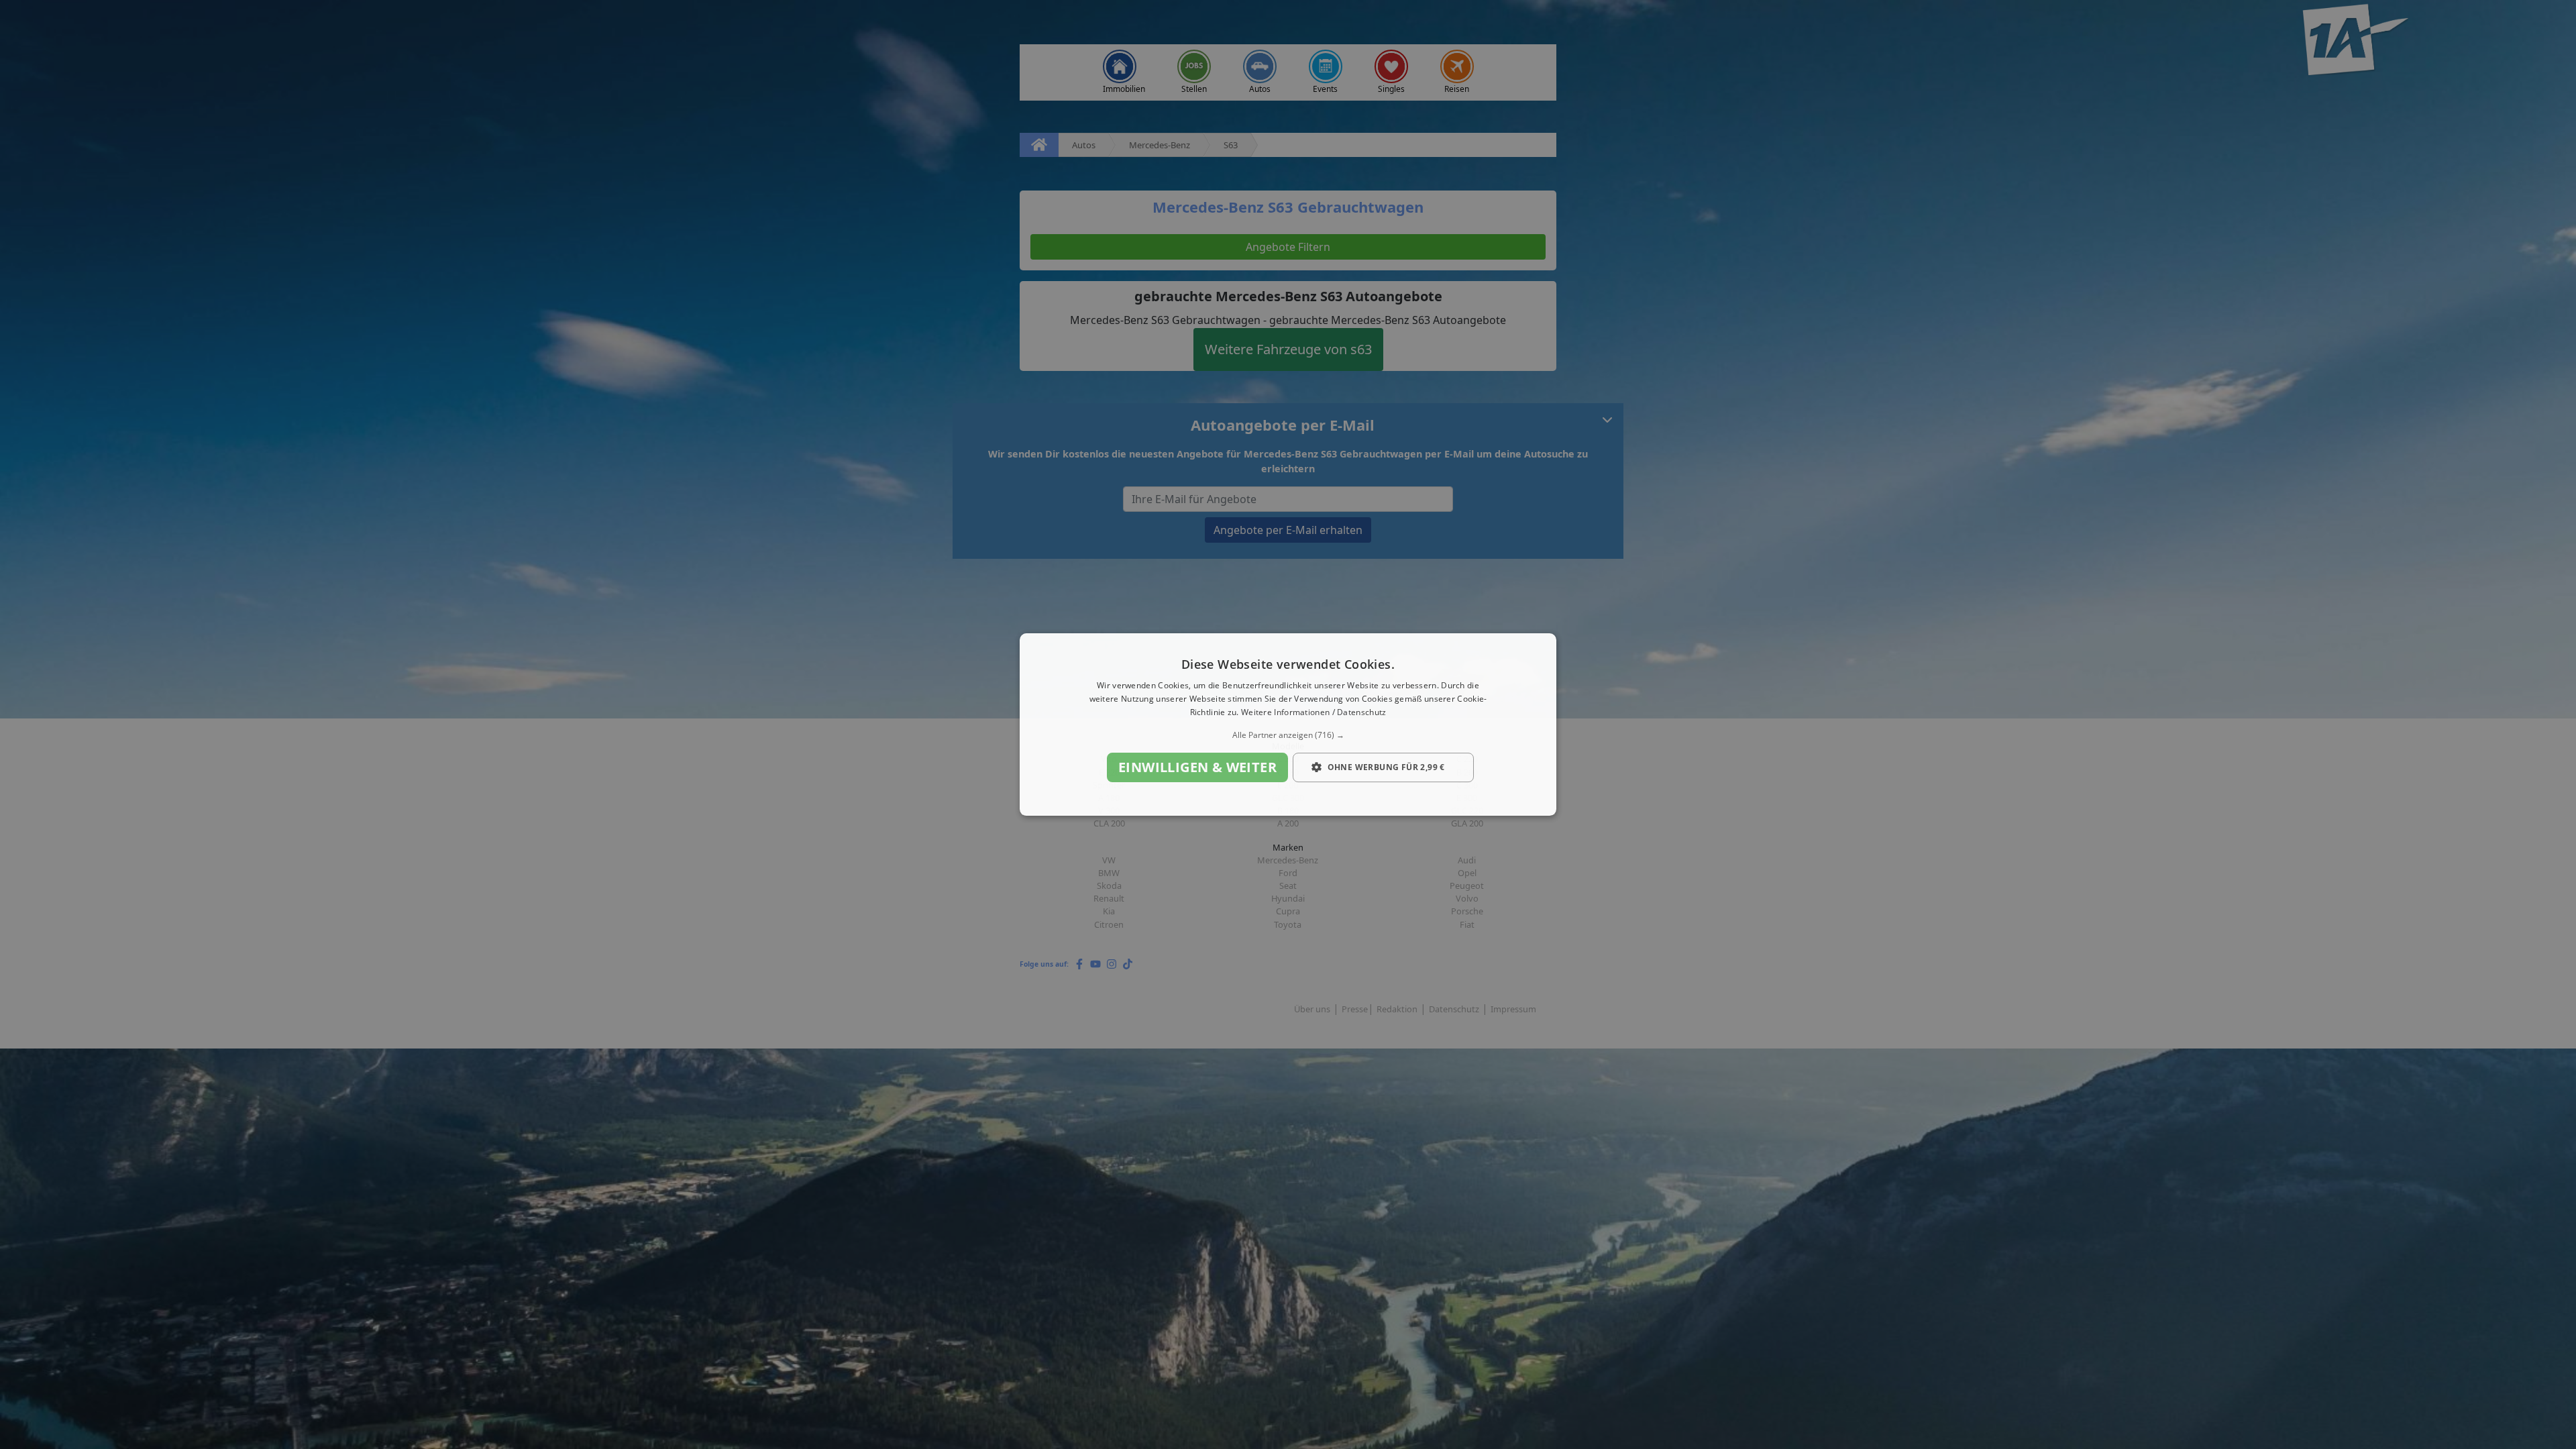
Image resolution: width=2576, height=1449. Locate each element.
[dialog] (1288, 724)
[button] (1288, 735)
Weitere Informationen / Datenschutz (1314, 712)
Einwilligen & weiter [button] (1197, 767)
